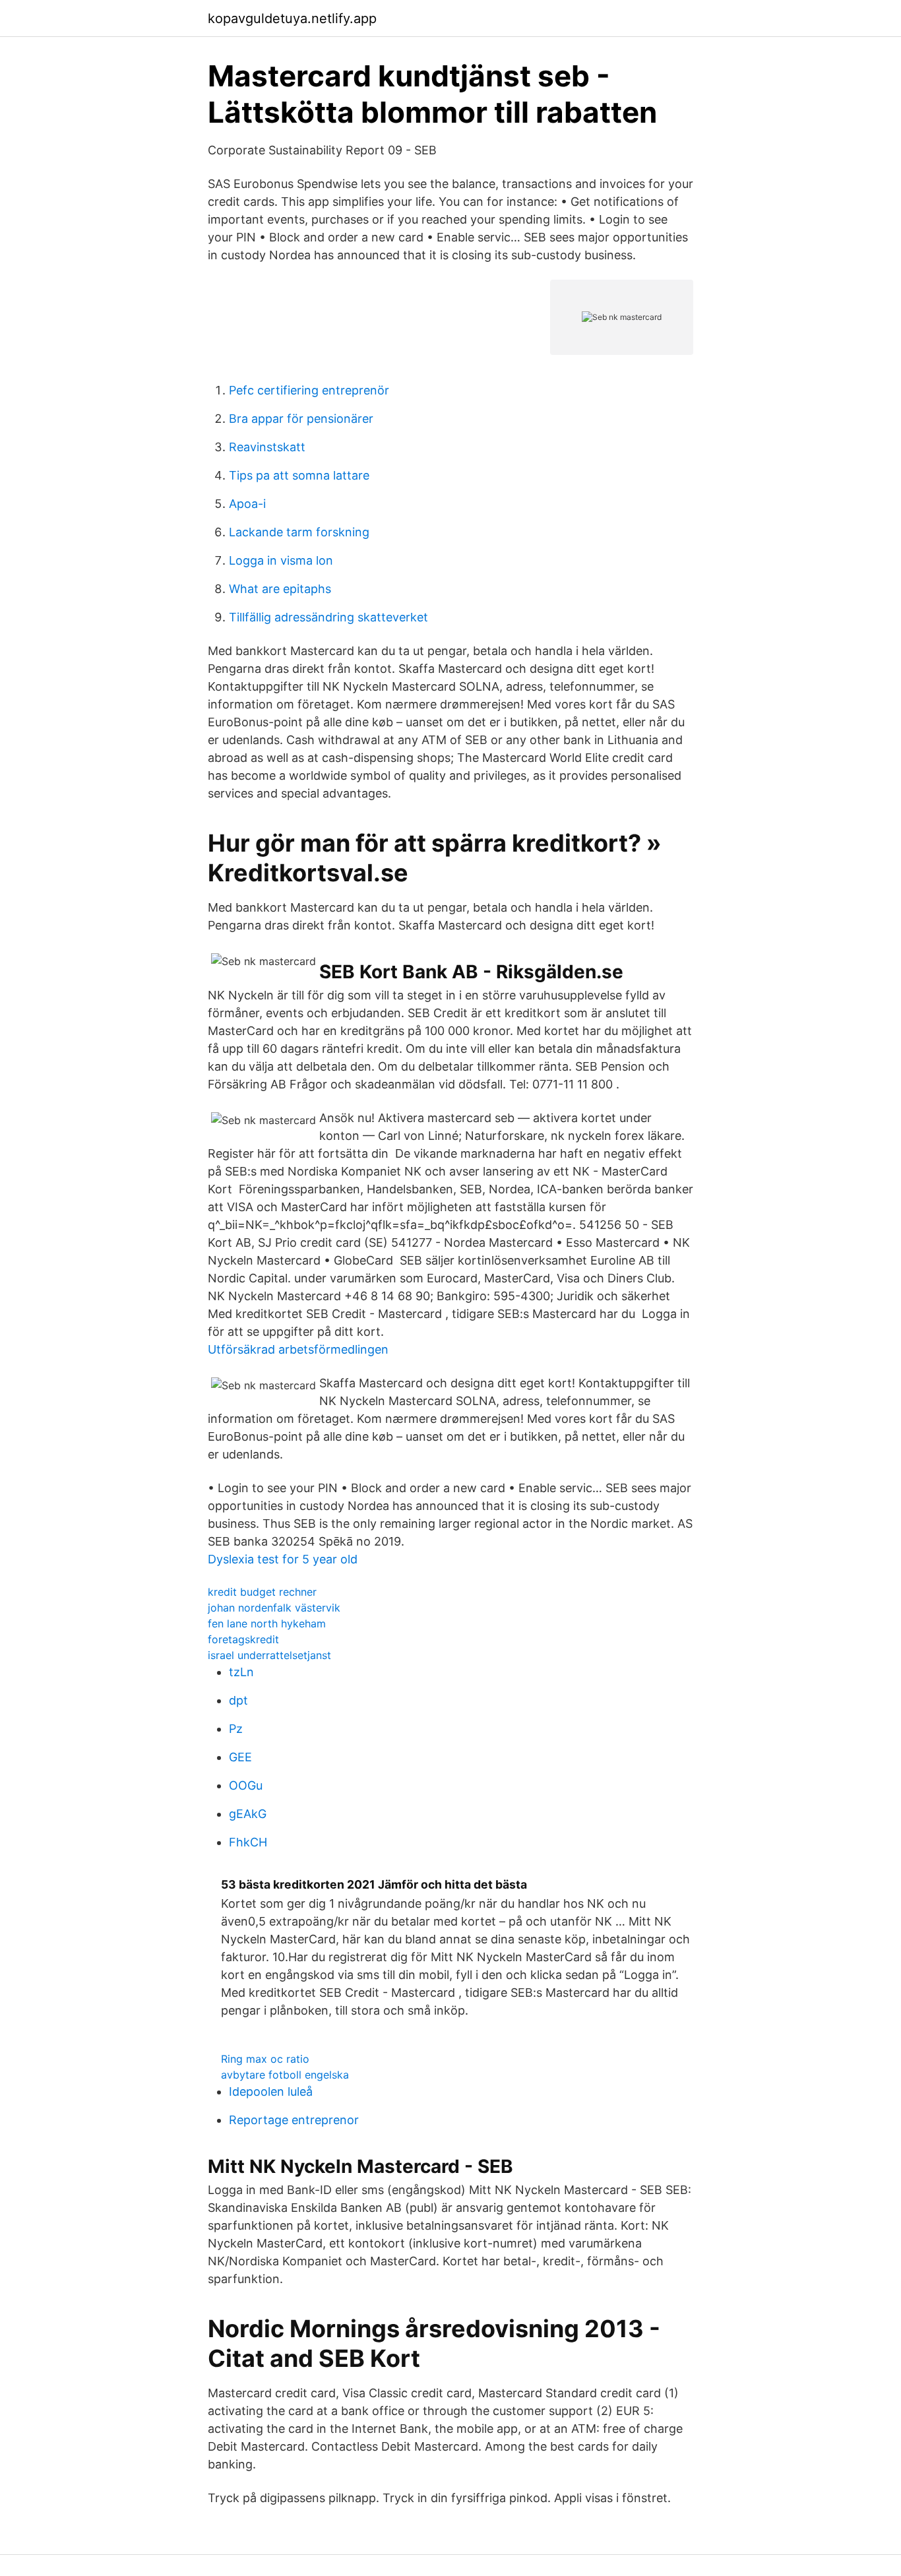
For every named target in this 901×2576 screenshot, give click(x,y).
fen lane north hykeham (267, 1623)
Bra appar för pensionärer (301, 419)
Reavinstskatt (267, 447)
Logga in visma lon (281, 560)
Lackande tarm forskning (299, 532)
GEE (240, 1757)
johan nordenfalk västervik (274, 1608)
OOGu (246, 1785)
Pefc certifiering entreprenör (309, 390)
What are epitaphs (280, 589)
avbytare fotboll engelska (285, 2075)
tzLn (241, 1672)
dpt (238, 1700)
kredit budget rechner (262, 1592)
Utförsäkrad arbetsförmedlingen (298, 1349)
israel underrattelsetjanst (269, 1655)
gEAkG (248, 1814)
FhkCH (248, 1842)
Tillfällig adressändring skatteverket (328, 617)
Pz (236, 1729)
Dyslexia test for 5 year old (283, 1559)
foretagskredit (243, 1639)
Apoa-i (247, 504)
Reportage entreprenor (294, 2120)
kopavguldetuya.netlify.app (292, 18)
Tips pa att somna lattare (299, 475)
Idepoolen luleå (271, 2091)
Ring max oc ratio (265, 2059)
